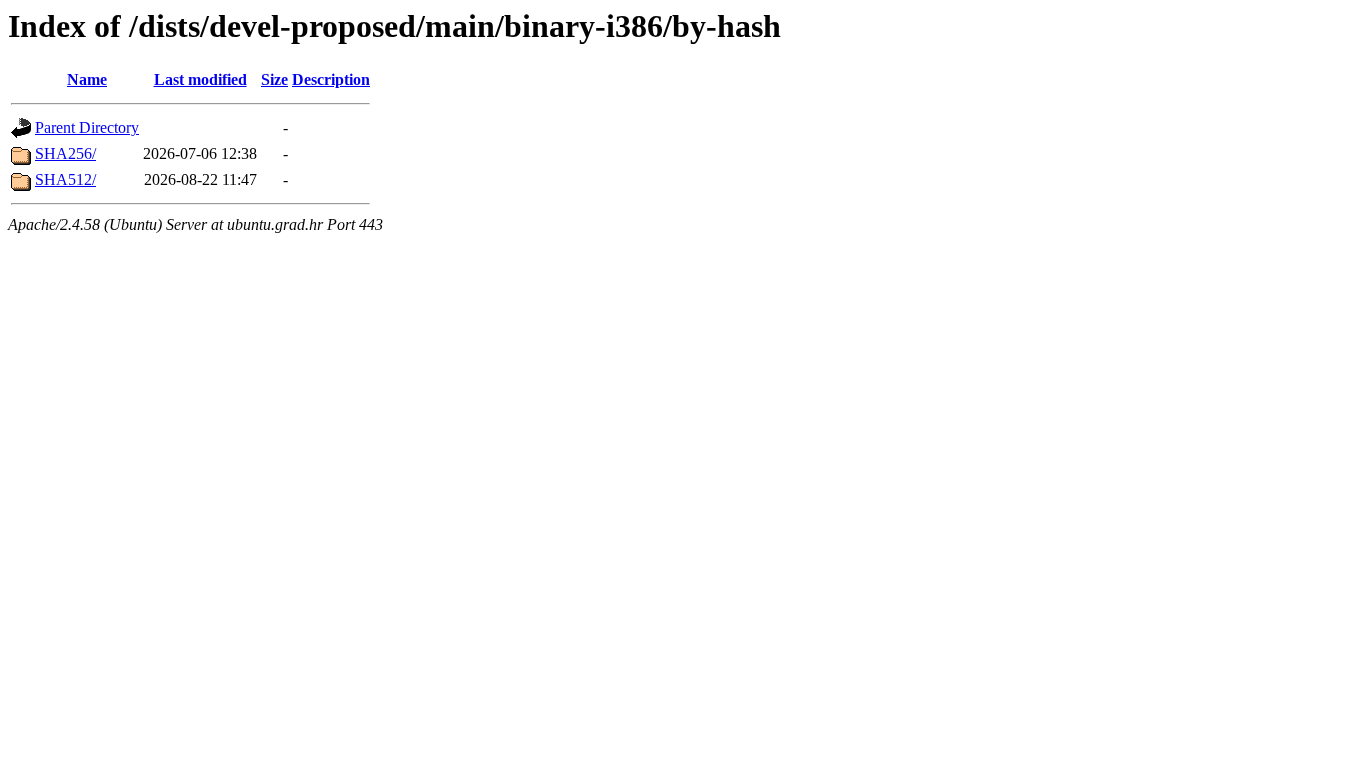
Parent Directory (87, 127)
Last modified (200, 79)
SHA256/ (65, 153)
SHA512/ (65, 179)
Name (87, 79)
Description (331, 79)
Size (274, 79)
